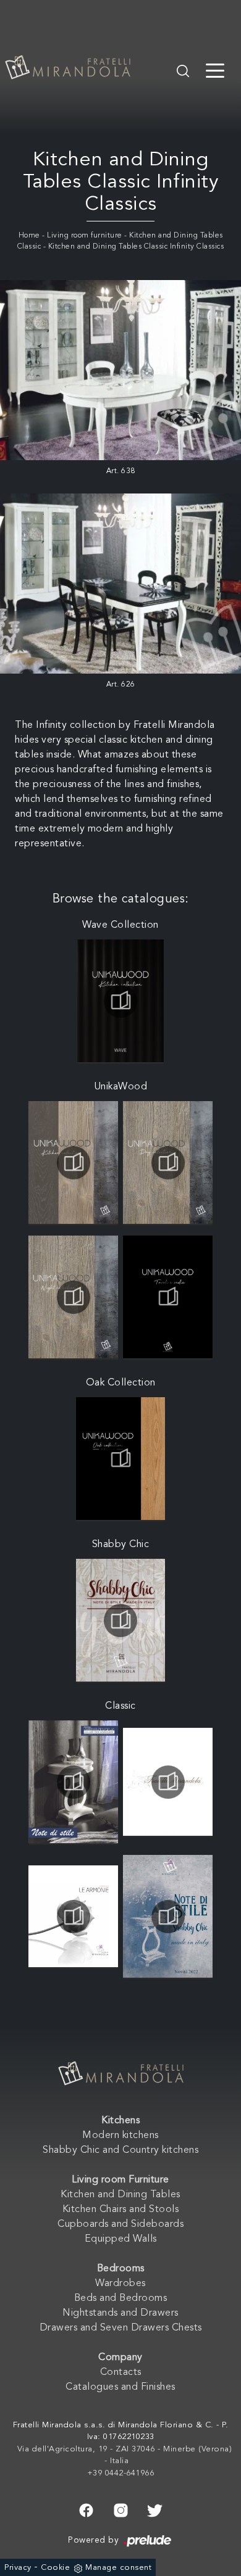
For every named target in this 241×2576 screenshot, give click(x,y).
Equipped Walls (121, 2239)
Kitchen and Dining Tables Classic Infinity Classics (136, 247)
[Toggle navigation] (215, 70)
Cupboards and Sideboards (120, 2224)
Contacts (121, 2372)
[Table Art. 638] (120, 370)
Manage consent (118, 2568)
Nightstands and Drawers (120, 2313)
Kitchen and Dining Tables (120, 2195)
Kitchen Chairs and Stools (121, 2210)
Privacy (18, 2568)
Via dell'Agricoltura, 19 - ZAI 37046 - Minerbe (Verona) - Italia (125, 2455)
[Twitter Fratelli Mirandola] (155, 2509)
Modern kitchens (120, 2136)
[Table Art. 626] (120, 584)
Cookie (55, 2568)
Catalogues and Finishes (120, 2387)
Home (29, 236)
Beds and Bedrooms (121, 2298)
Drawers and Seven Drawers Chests (121, 2328)
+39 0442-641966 (121, 2473)
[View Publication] (121, 1001)
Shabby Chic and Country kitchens (120, 2150)
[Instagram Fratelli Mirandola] (121, 2509)
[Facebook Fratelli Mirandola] (86, 2509)
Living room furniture (85, 236)
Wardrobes (120, 2284)
